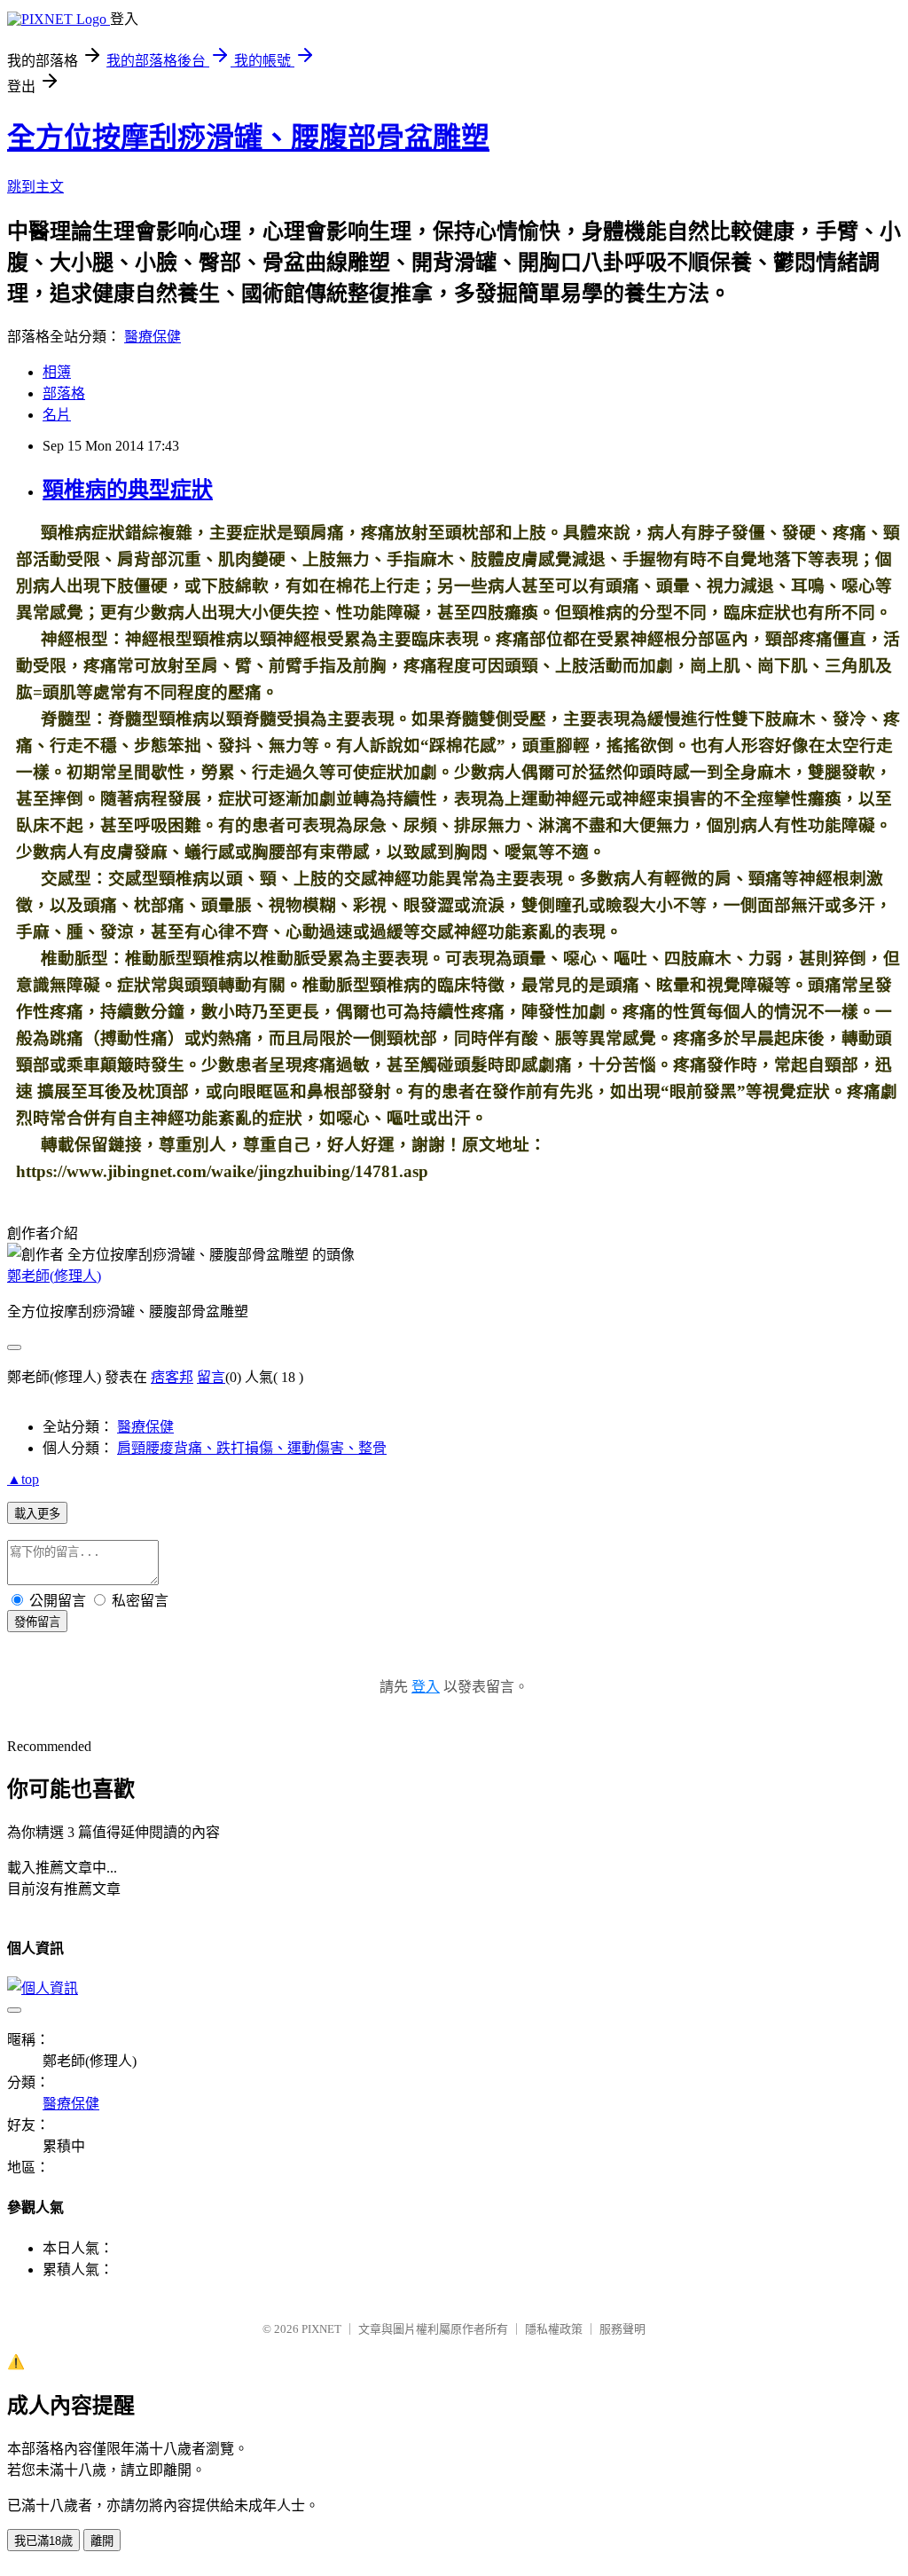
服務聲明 (622, 2329)
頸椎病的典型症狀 (128, 490)
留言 (211, 1377)
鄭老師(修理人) (54, 1276)
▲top (23, 1479)
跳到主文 (35, 187)
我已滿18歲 (43, 2541)
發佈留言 (37, 1622)
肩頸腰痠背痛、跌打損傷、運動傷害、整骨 (252, 1448)
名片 (57, 415)
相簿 (57, 372)
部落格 (64, 393)
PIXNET (321, 2329)
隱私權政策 (554, 2329)
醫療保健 (153, 337)
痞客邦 (172, 1377)
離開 (102, 2541)
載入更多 (37, 1514)
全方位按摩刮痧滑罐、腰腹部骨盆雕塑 (248, 137)
